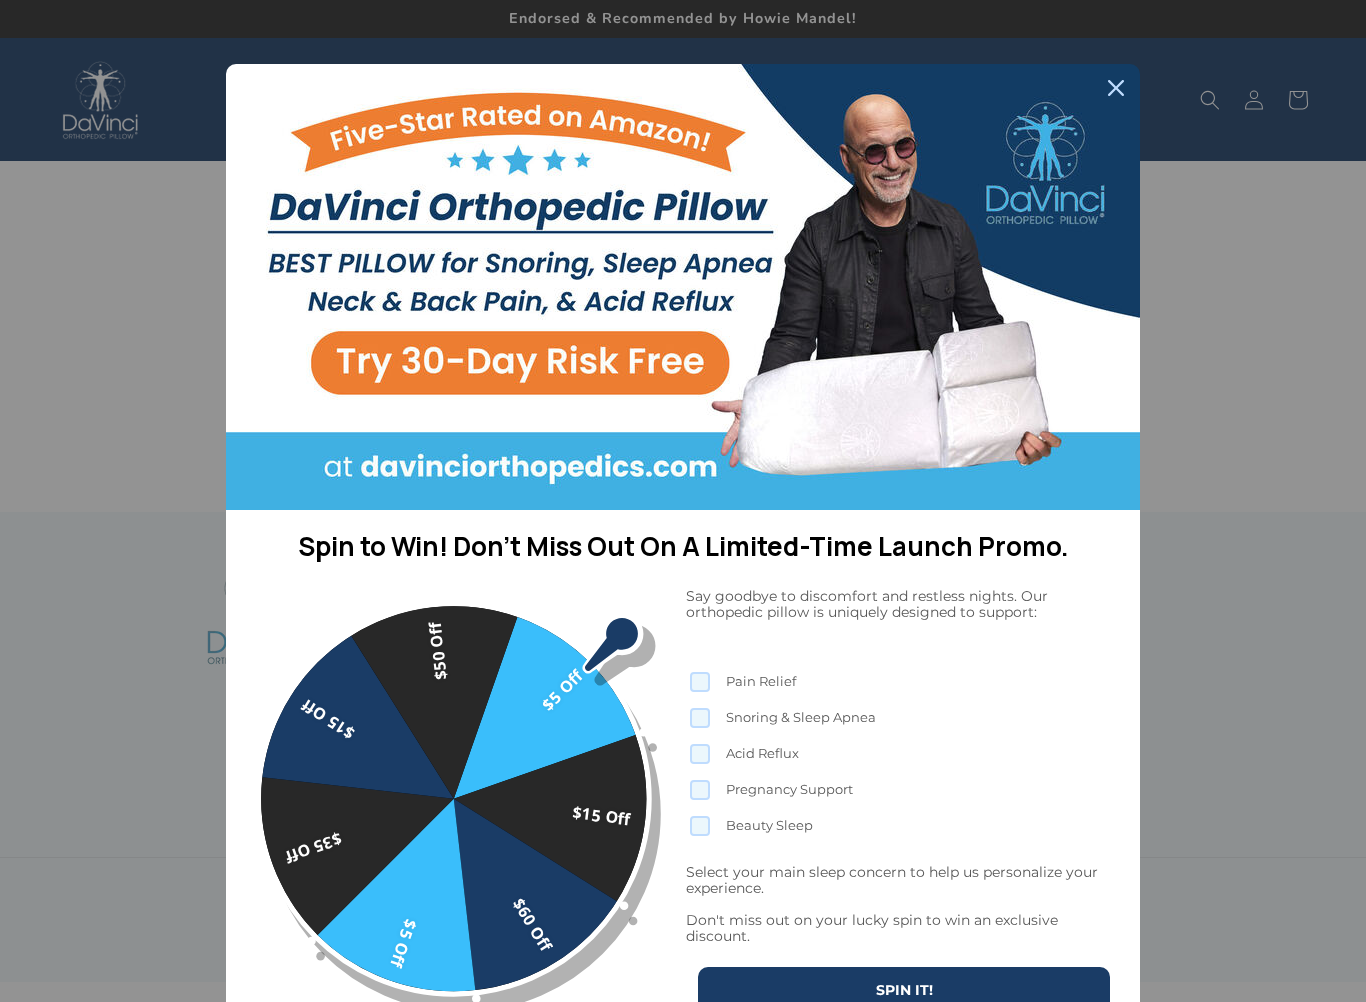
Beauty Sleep (769, 825)
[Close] (1116, 88)
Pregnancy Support (789, 789)
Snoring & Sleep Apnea (801, 717)
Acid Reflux (762, 753)
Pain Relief (761, 681)
